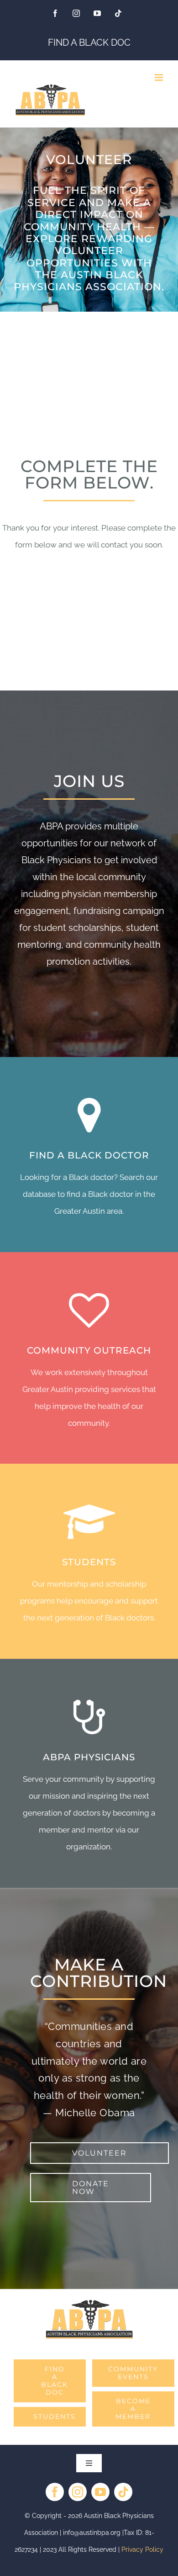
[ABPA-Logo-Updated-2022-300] (89, 2302)
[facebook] (55, 2492)
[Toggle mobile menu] (160, 77)
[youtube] (100, 2492)
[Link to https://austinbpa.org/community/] (89, 1310)
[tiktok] (123, 2492)
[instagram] (78, 2492)
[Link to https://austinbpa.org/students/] (89, 1522)
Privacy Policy (142, 2549)
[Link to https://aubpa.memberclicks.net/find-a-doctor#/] (89, 1115)
